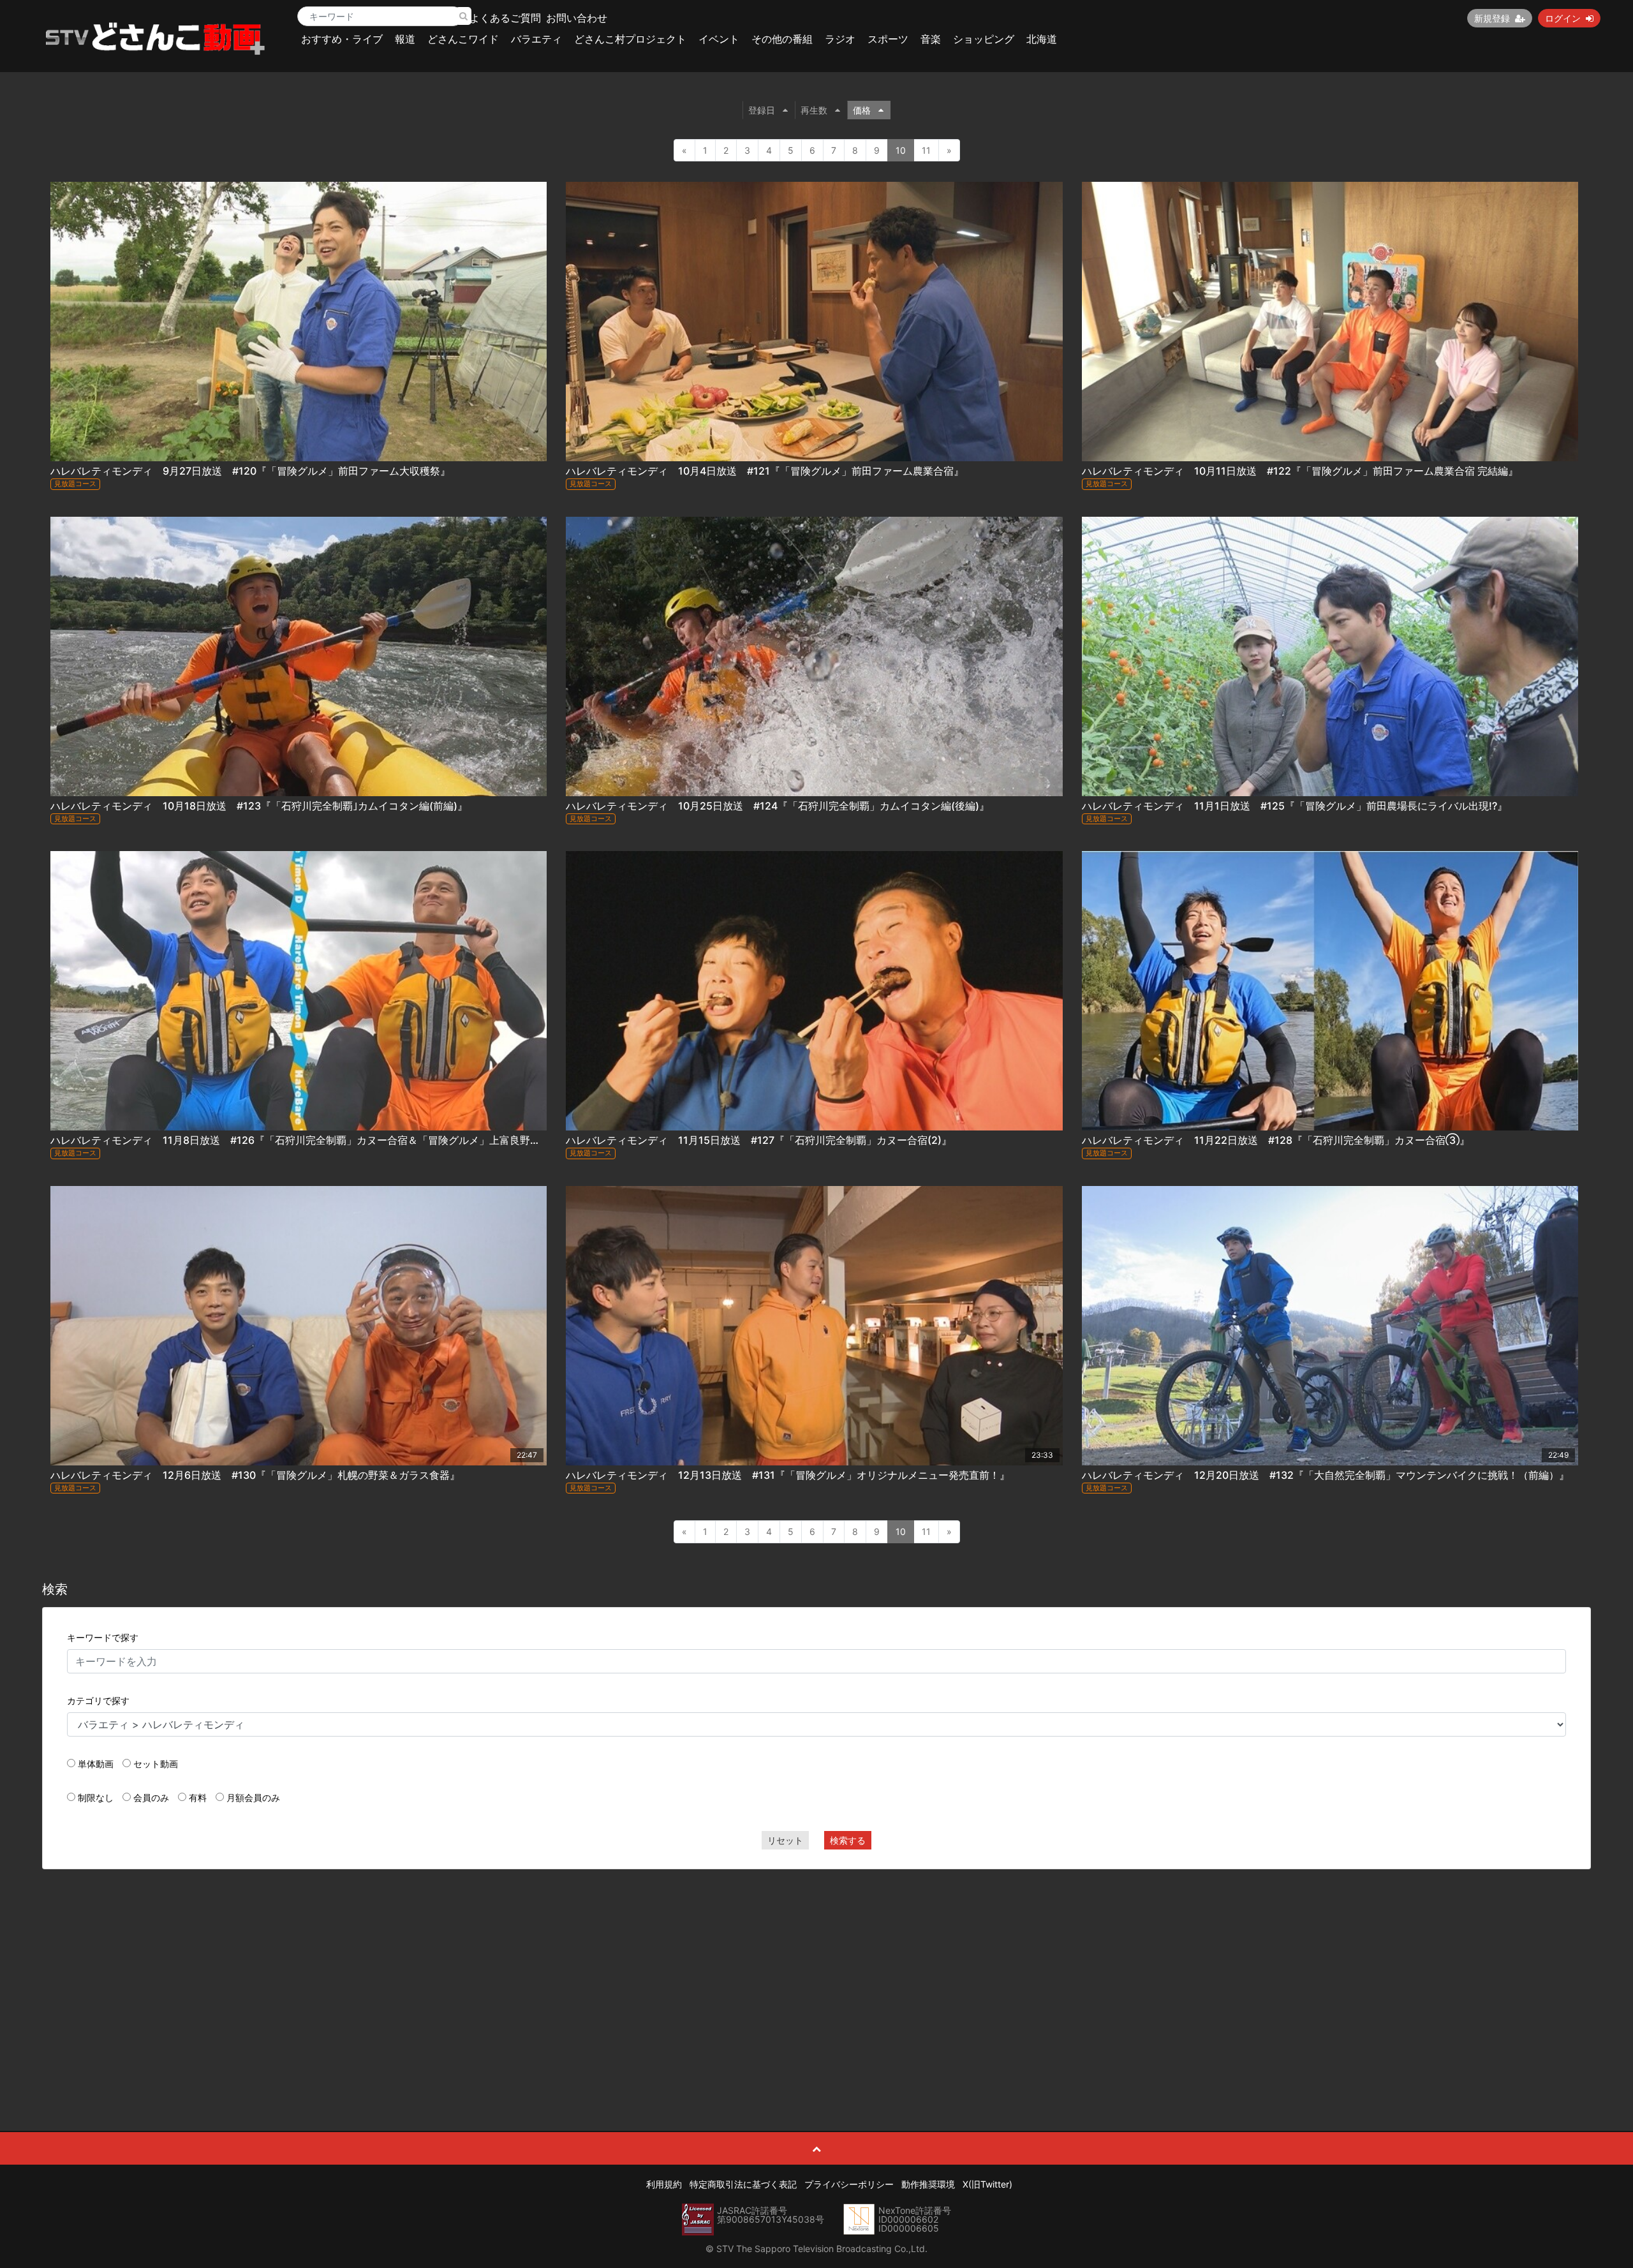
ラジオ (840, 39)
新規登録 (1492, 18)
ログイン (1563, 18)
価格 (862, 110)
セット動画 (156, 1764)
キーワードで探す (103, 1637)
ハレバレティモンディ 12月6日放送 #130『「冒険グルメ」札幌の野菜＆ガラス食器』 (255, 1475)
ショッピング (984, 39)
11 (926, 150)
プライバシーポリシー (849, 2184)
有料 (198, 1797)
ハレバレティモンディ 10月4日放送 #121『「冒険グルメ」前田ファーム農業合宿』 (765, 471)
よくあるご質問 (505, 18)
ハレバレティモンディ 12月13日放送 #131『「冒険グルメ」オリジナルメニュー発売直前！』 (788, 1475)
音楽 (931, 39)
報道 (405, 39)
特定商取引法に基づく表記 (743, 2184)
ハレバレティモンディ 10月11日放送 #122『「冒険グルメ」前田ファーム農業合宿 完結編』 (1300, 471)
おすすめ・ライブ (342, 39)
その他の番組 (782, 39)
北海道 (1042, 39)
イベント (719, 39)
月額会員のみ (253, 1797)
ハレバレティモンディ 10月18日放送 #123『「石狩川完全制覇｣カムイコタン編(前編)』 (259, 806)
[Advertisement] (816, 1971)
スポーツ (888, 39)
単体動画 (96, 1764)
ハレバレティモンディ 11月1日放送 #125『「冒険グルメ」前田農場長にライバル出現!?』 (1295, 806)
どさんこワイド (463, 39)
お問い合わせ (577, 18)
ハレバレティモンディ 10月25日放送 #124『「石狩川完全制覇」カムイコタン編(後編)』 (778, 806)
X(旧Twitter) (987, 2184)
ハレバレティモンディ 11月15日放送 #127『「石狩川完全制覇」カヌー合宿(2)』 (759, 1140)
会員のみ (151, 1797)
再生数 (814, 110)
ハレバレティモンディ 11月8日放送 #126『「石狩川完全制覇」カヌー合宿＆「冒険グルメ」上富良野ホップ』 (311, 1140)
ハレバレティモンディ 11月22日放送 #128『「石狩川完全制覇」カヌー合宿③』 (1276, 1140)
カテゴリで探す (98, 1701)
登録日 (762, 110)
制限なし (96, 1797)
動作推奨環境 (928, 2184)
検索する (848, 1840)
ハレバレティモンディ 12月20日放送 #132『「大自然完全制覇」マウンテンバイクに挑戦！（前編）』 (1326, 1475)
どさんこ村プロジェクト (630, 39)
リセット (785, 1840)
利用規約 (664, 2184)
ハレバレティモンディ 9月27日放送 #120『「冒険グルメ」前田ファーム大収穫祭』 (250, 471)
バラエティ (536, 39)
